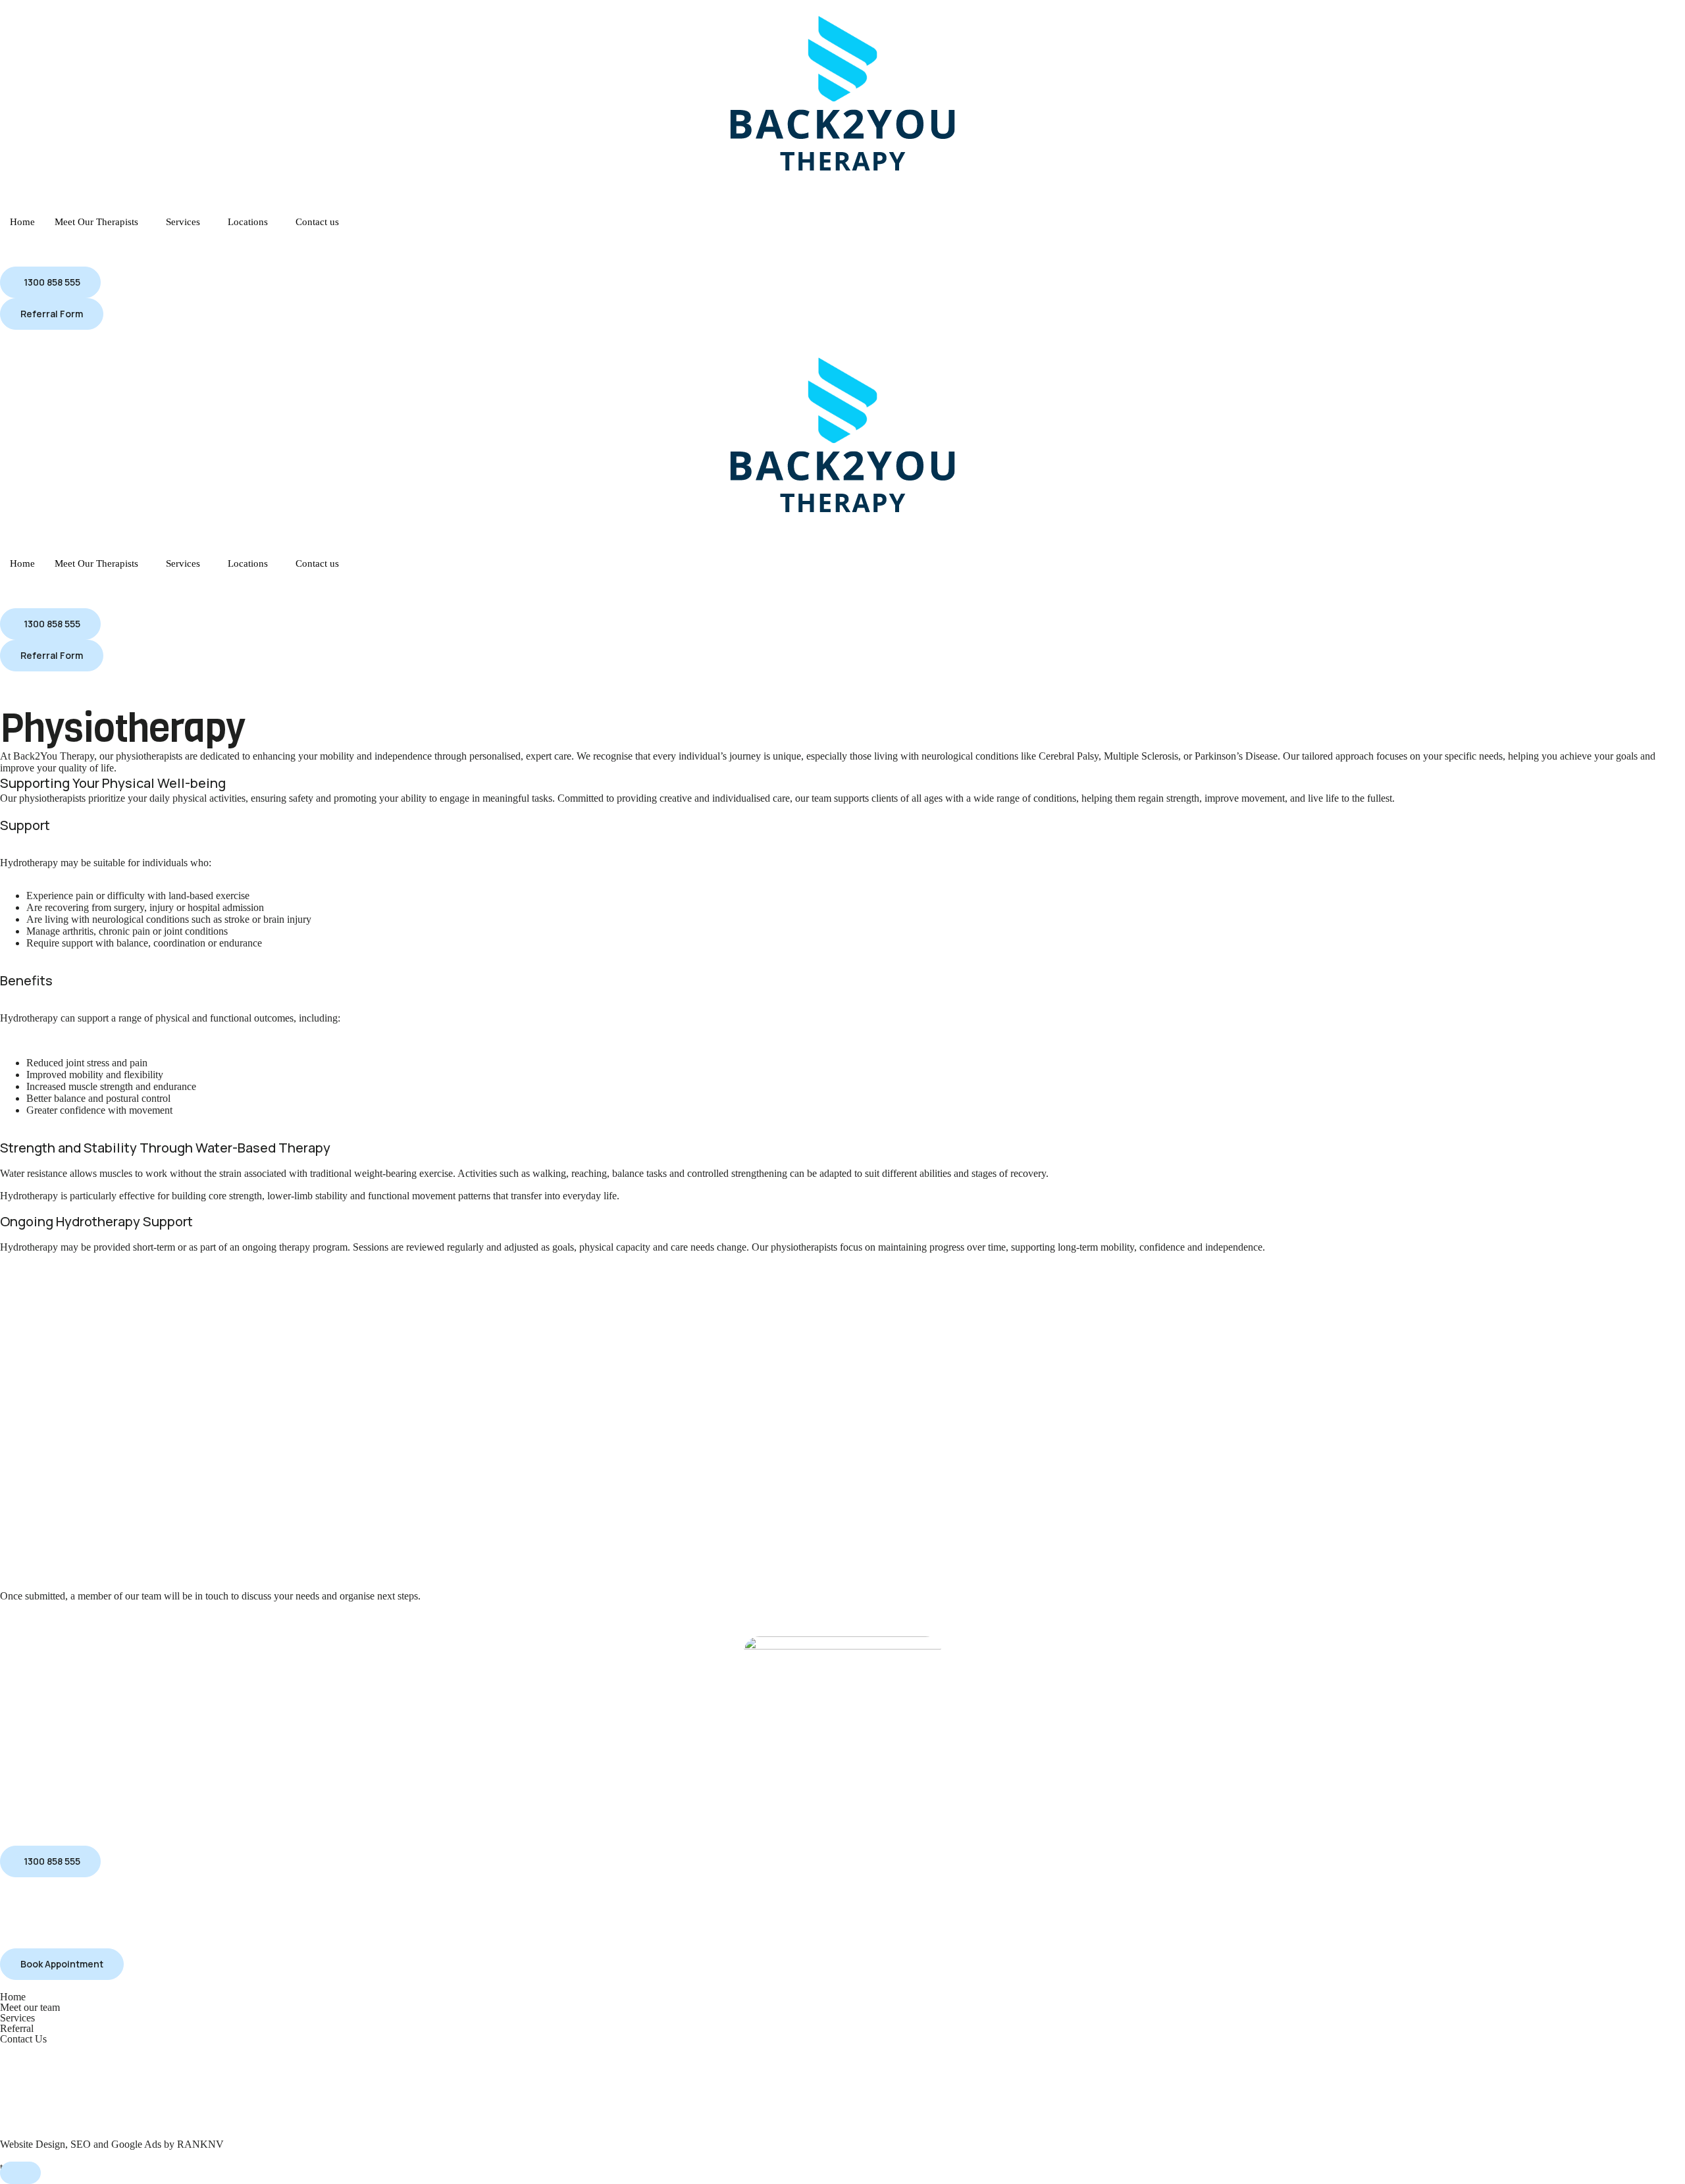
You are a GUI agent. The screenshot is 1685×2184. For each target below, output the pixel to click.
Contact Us (23, 2039)
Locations (248, 222)
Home (22, 222)
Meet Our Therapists (96, 222)
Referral (17, 2028)
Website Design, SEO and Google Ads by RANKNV (112, 2144)
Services (183, 222)
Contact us (317, 222)
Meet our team (30, 2007)
